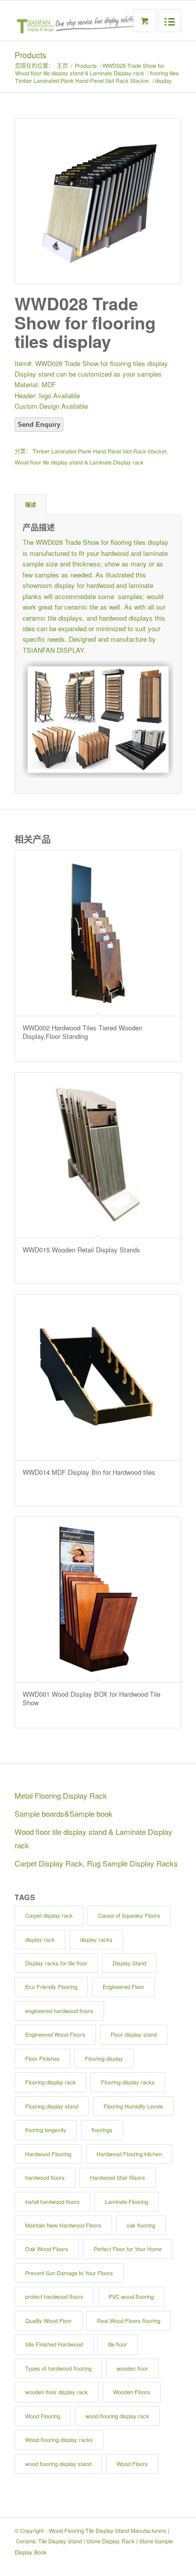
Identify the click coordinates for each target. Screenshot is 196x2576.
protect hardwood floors (54, 2296)
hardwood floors (45, 2177)
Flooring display (104, 2058)
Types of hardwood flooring (58, 2368)
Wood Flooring (43, 2416)
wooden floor (132, 2368)
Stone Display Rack (111, 2541)
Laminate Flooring (127, 2201)
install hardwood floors (53, 2201)
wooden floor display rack (57, 2392)
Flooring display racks (128, 2082)
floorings (102, 2130)
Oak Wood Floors (47, 2249)
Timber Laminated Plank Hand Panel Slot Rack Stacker (82, 81)
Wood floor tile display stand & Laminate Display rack (80, 73)
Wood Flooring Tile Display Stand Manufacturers (108, 2530)
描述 (31, 504)
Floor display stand (134, 2034)
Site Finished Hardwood (54, 2344)
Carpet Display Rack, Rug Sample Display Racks (96, 1863)
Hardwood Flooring (48, 2154)
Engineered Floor (123, 1986)
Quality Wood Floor (48, 2320)
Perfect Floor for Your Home (128, 2249)
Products (30, 55)
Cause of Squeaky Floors (129, 1915)
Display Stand (129, 1963)
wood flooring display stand (58, 2464)
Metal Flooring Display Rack (61, 1795)
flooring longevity (46, 2130)
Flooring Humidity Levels (133, 2106)
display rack (40, 1939)
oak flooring (141, 2225)
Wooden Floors (132, 2392)
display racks (96, 1939)
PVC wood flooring (131, 2296)
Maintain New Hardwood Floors (63, 2225)
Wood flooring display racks (59, 2439)
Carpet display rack (49, 1915)
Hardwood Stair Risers (118, 2177)
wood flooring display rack (117, 2416)
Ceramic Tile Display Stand (49, 2541)
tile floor (118, 2344)
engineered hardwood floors (59, 2011)
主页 (62, 66)
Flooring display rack (51, 2082)
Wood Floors (132, 2464)
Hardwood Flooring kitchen (129, 2154)
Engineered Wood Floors (55, 2034)
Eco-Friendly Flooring (51, 1986)
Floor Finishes (42, 2058)
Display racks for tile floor (56, 1963)
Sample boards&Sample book (64, 1813)
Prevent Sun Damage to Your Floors (69, 2273)
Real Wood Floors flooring (129, 2320)
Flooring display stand (52, 2106)
